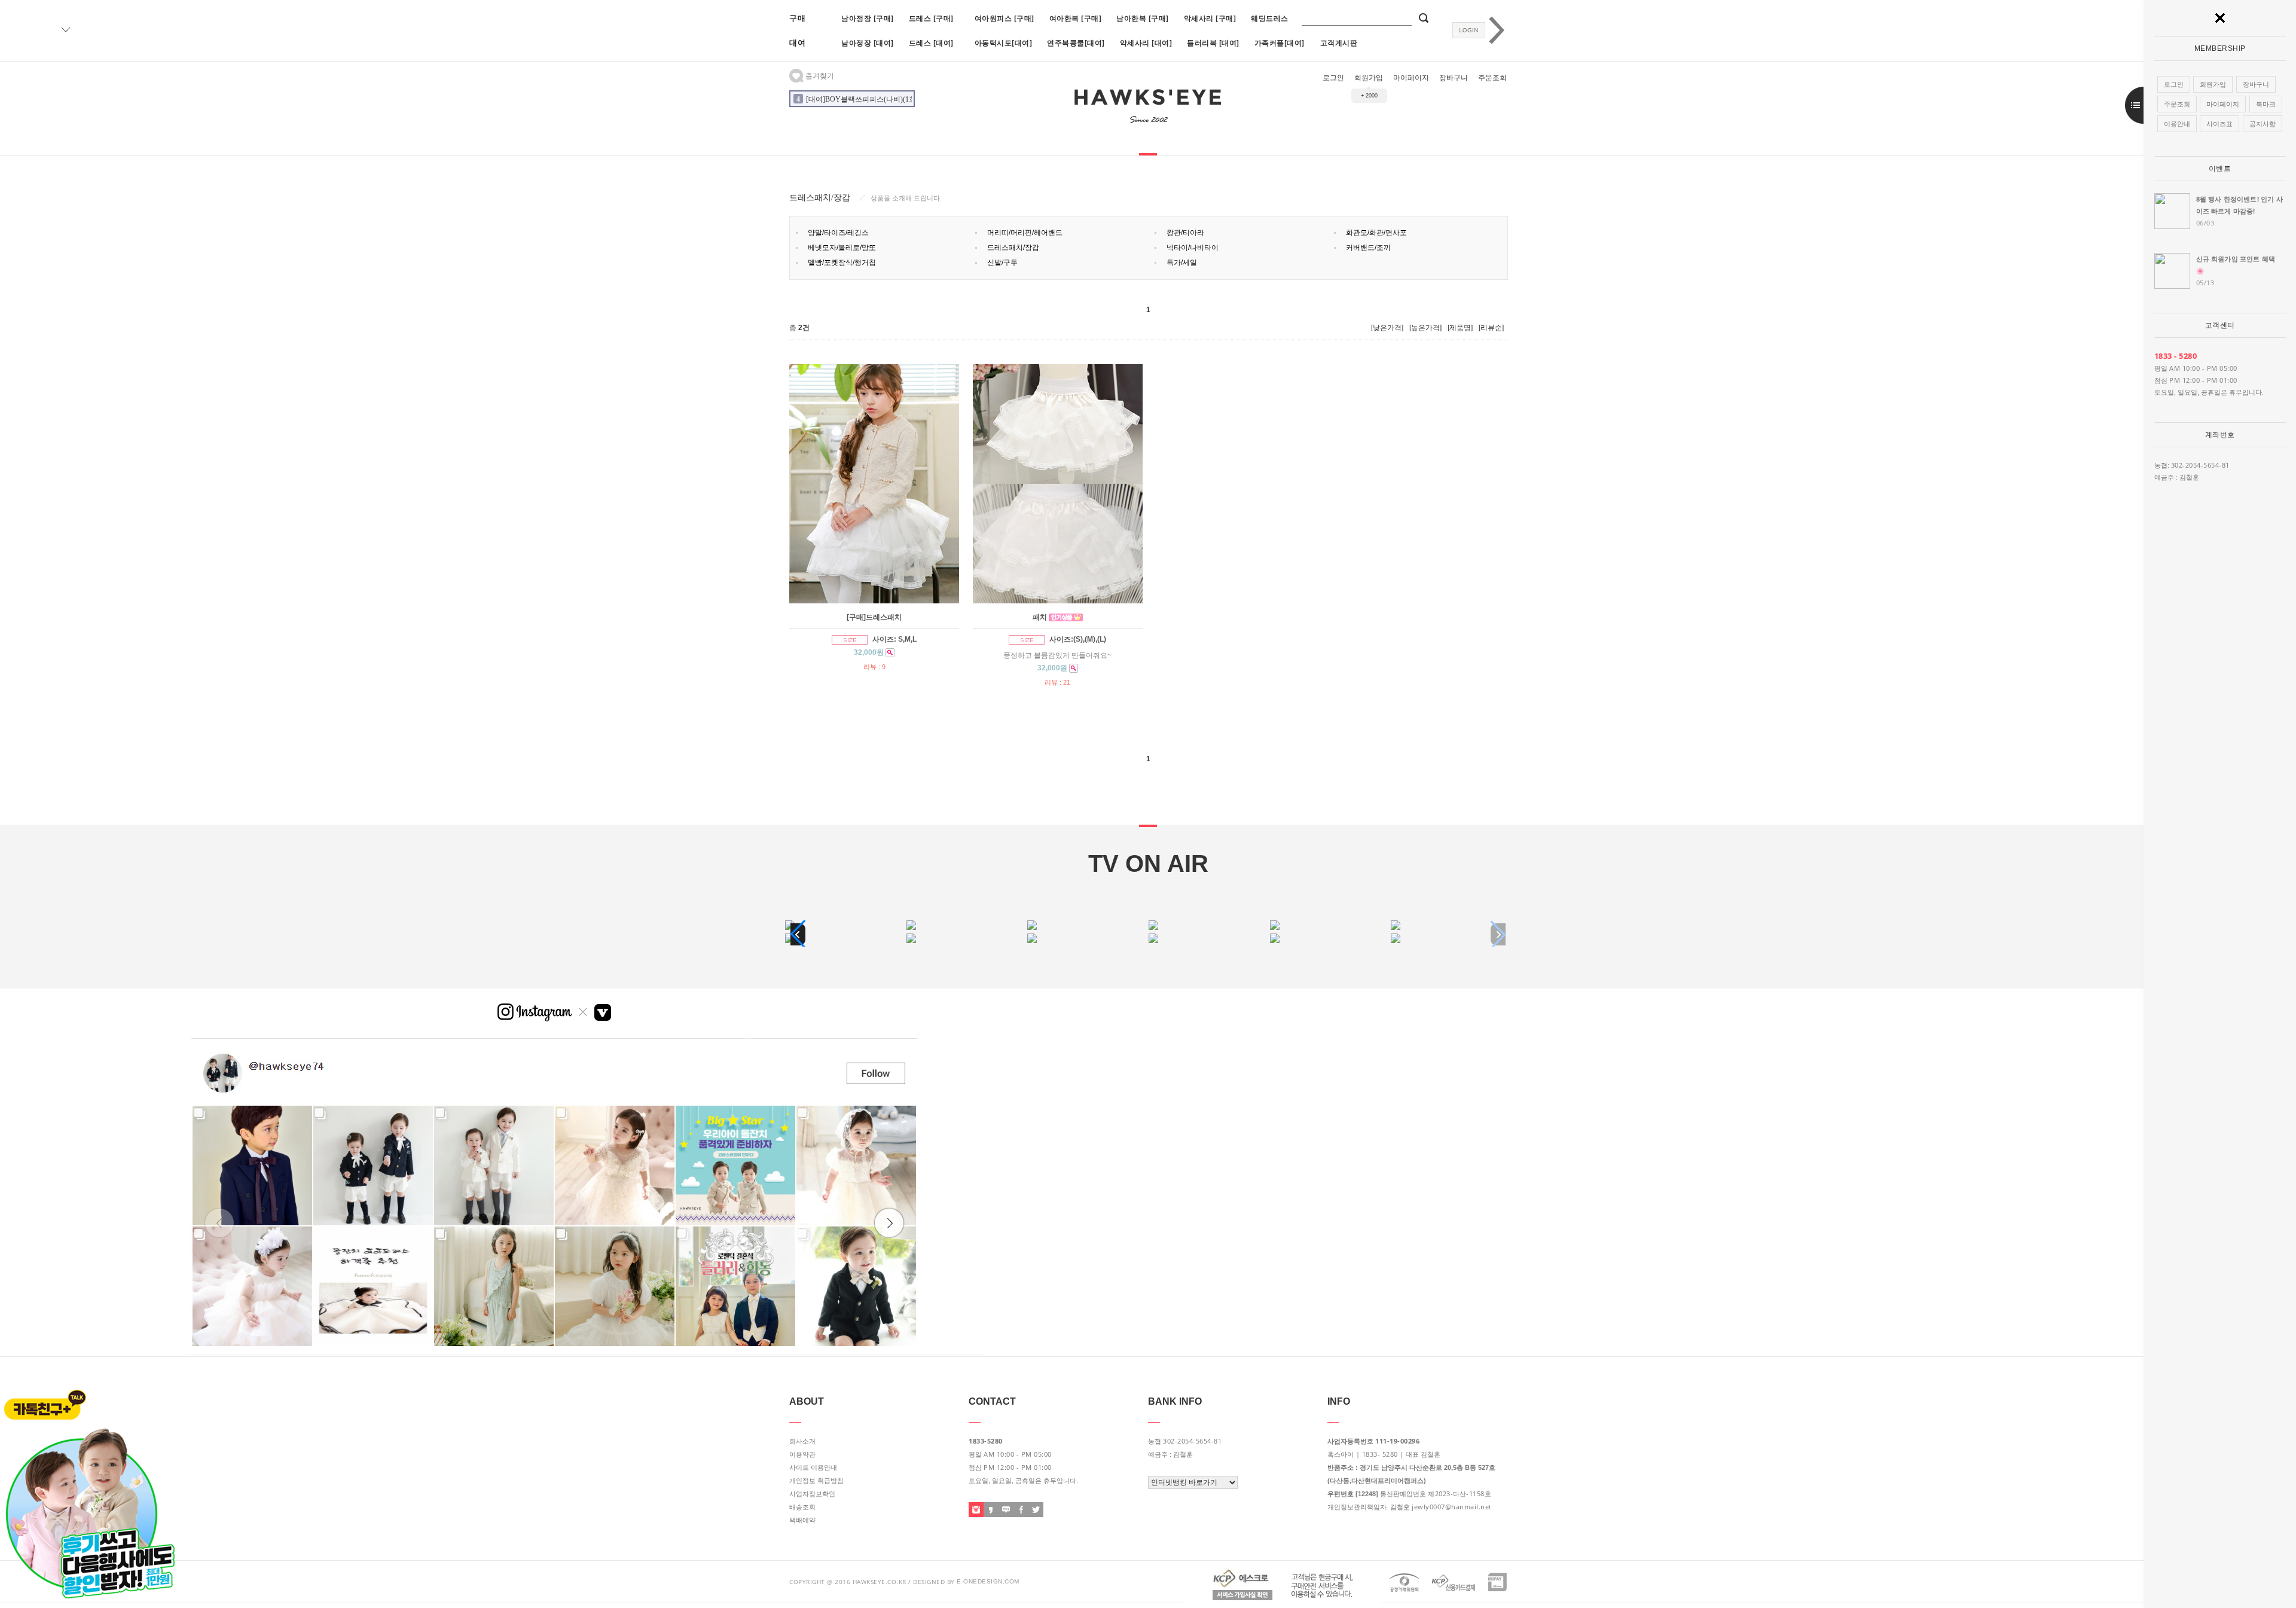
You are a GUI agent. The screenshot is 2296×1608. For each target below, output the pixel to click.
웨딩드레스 (1270, 18)
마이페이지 (1411, 78)
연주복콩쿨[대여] (1076, 43)
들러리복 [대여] (1213, 43)
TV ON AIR (1148, 864)
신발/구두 (1002, 263)
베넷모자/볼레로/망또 (842, 248)
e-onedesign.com (988, 1581)
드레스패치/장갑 (1013, 248)
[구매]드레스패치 (874, 617)
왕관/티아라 (1185, 233)
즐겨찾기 (819, 76)
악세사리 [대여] (1146, 43)
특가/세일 (1182, 263)
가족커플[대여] (1280, 43)
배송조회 (802, 1507)
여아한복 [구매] (1076, 18)
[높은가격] (1425, 328)
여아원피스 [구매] (1004, 18)
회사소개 (802, 1441)
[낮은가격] (1387, 328)
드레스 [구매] (931, 18)
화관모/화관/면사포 (1376, 233)
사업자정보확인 (812, 1494)
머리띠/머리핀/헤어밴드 (1025, 233)
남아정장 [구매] (868, 18)
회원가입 (1369, 78)
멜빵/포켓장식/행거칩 (842, 263)
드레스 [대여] (931, 43)
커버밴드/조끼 (1368, 248)
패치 (1040, 617)
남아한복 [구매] (1143, 18)
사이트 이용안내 (813, 1467)
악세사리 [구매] (1210, 18)
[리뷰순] (1491, 328)
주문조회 (1492, 78)
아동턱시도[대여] (1004, 43)
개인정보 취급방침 (816, 1481)
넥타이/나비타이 (1193, 248)
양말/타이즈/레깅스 (838, 233)
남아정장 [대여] (868, 43)
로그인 (1333, 78)
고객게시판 (1339, 43)
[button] (798, 934)
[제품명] (1460, 328)
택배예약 (802, 1520)
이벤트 (2220, 169)
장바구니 (1454, 78)
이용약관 (802, 1454)
